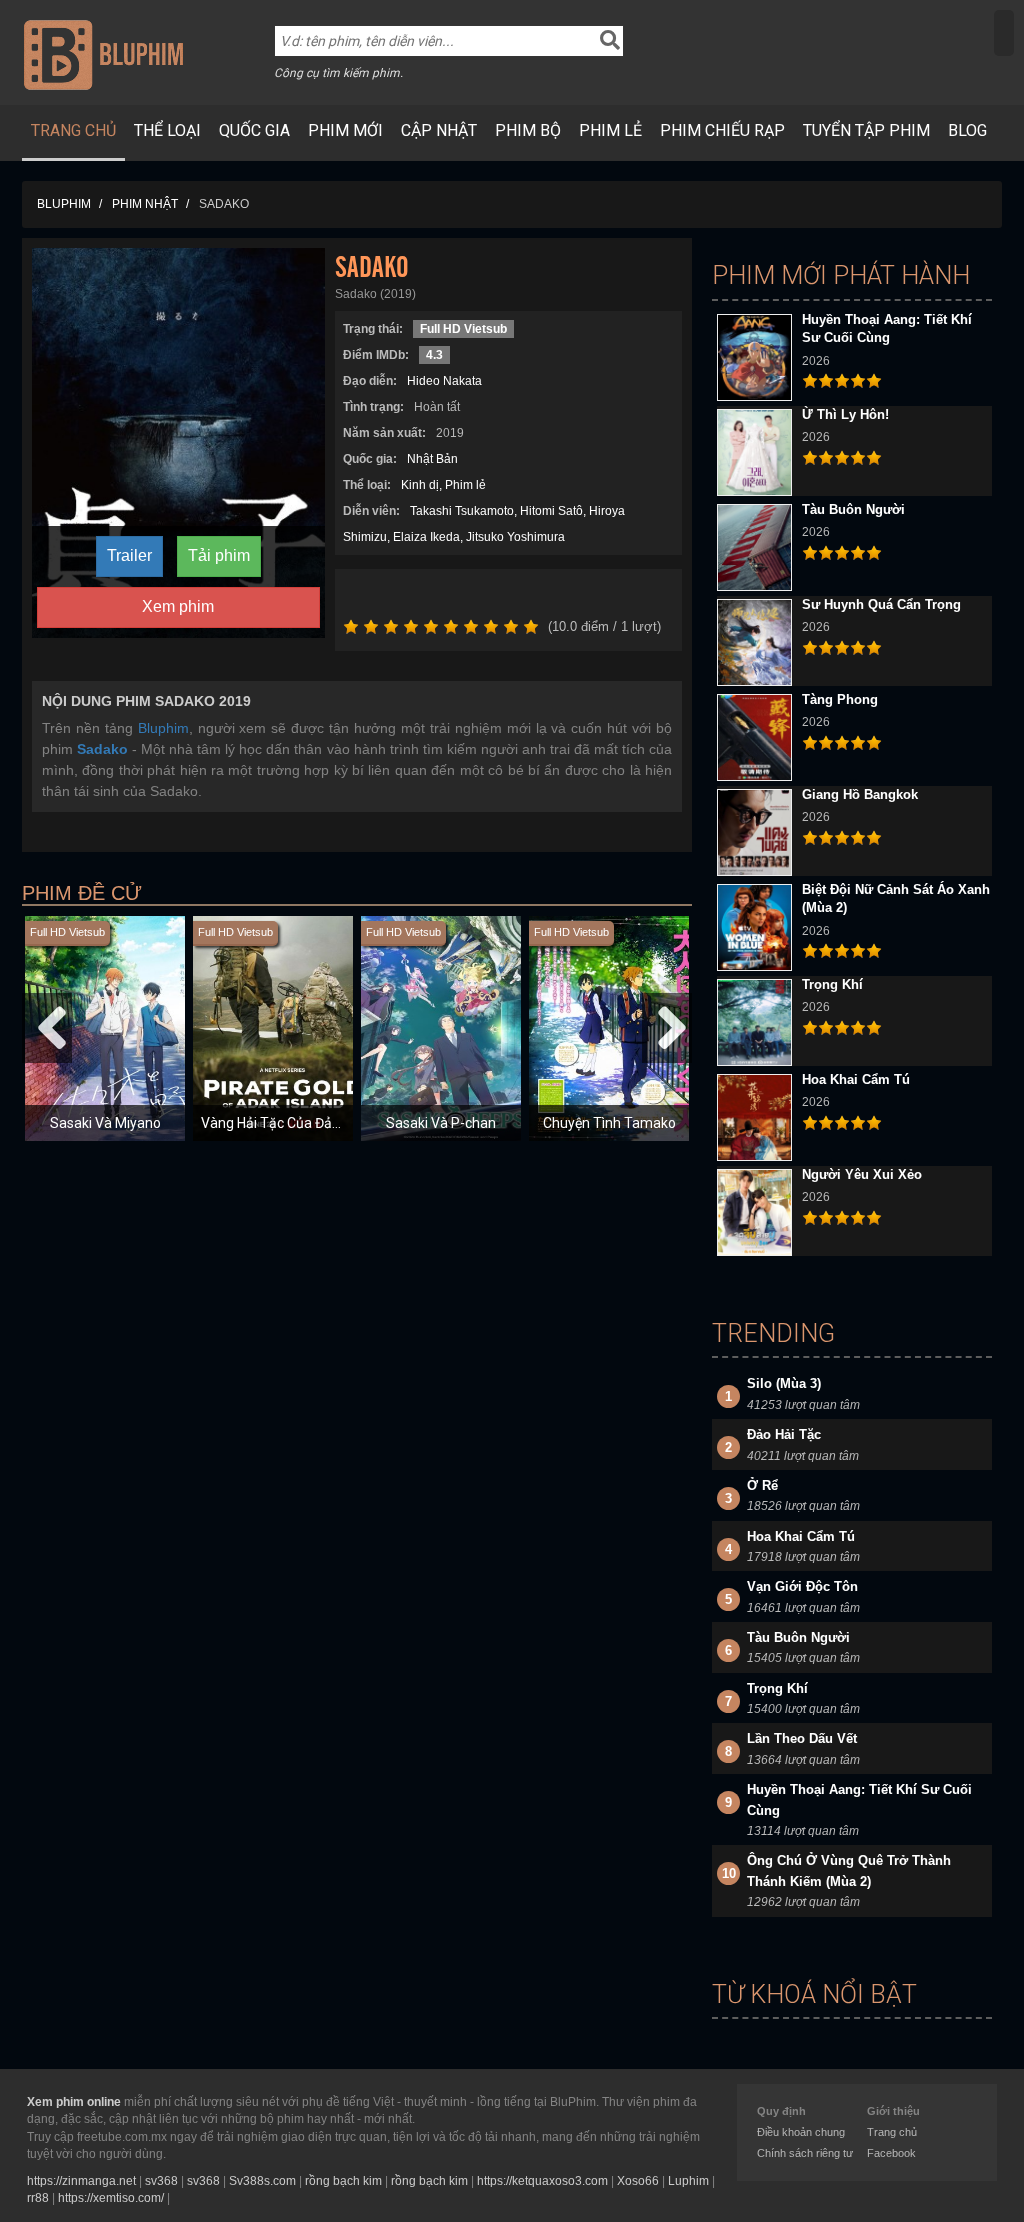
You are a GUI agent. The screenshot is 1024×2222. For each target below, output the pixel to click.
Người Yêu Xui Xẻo (862, 1174)
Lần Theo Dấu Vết (802, 1738)
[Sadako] (178, 442)
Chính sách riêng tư (805, 2153)
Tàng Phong (840, 699)
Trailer (129, 555)
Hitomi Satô (551, 511)
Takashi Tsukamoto (462, 511)
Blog (967, 130)
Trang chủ (73, 130)
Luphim (688, 2181)
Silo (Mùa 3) (784, 1383)
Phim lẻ (610, 130)
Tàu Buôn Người (853, 509)
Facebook (891, 2153)
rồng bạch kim (343, 2181)
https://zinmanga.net (81, 2181)
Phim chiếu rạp (722, 130)
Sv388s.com (262, 2181)
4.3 (434, 355)
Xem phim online (74, 2102)
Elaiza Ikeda (426, 537)
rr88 (38, 2198)
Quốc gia (254, 130)
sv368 (161, 2181)
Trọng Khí (832, 984)
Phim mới (345, 130)
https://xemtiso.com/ (111, 2198)
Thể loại (167, 130)
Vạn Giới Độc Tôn (802, 1586)
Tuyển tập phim (866, 130)
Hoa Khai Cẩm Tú (856, 1079)
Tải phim (219, 555)
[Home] (103, 54)
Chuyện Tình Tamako (609, 1123)
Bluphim (163, 728)
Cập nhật (439, 130)
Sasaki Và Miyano (105, 1123)
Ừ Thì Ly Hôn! (845, 414)
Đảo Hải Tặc (784, 1434)
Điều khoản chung (801, 2132)
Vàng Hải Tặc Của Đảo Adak (288, 1123)
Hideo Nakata (444, 381)
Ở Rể (762, 1485)
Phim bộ (528, 130)
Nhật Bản (432, 459)
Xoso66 (638, 2181)
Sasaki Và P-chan (441, 1123)
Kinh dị (420, 485)
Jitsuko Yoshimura (515, 537)
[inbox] (1004, 33)
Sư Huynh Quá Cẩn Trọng (881, 604)
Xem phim (178, 606)
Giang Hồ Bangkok (860, 794)
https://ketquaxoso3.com (542, 2181)
